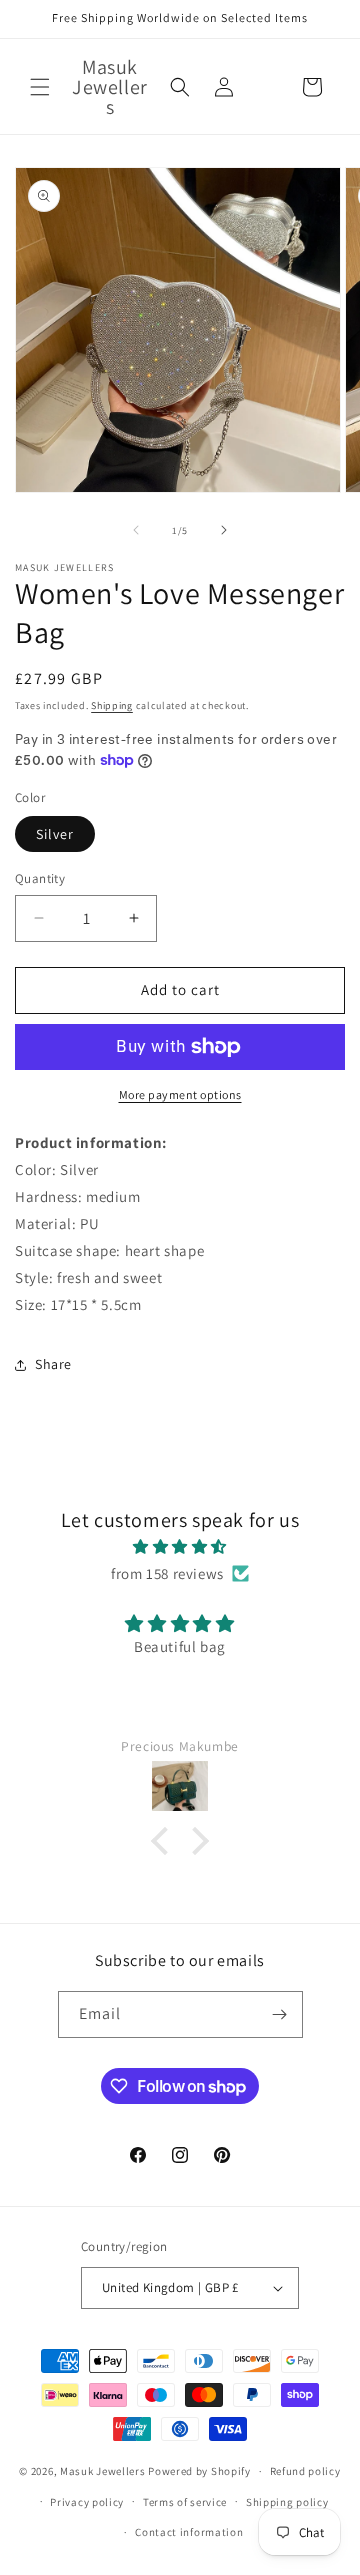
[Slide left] (136, 530)
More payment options (180, 1094)
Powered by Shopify (199, 2471)
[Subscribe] (280, 2014)
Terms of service (185, 2502)
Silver (55, 834)
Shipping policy (287, 2502)
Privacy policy (87, 2502)
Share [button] (53, 1364)
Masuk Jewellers (103, 2471)
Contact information (189, 2532)
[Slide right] (224, 530)
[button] (40, 87)
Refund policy (305, 2471)
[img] (180, 1546)
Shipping (112, 705)
